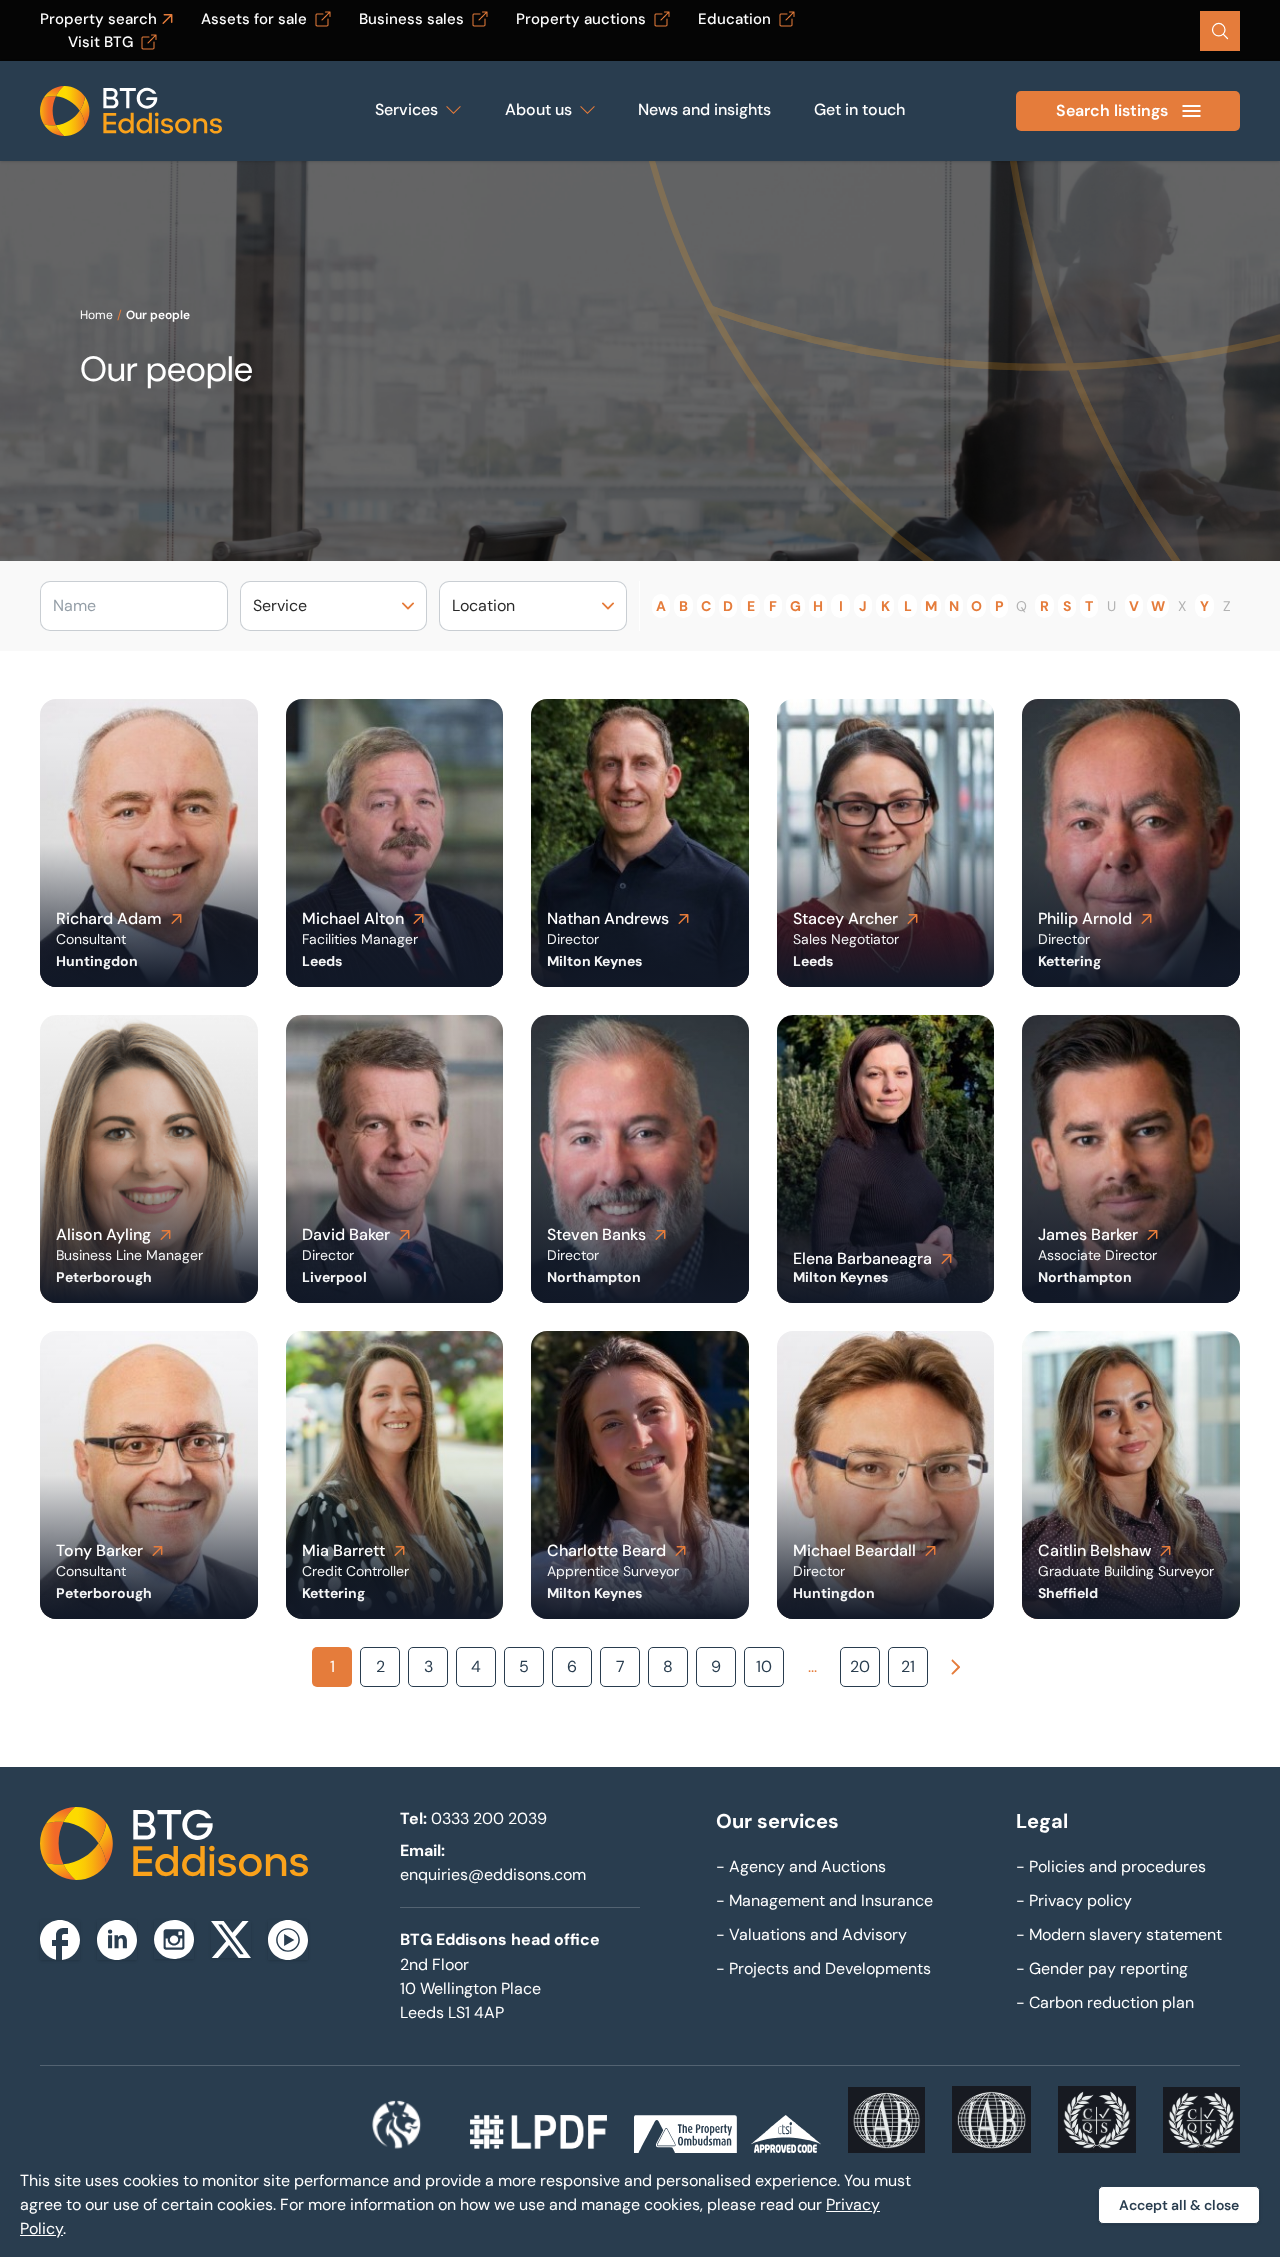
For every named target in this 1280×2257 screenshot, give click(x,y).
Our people (158, 315)
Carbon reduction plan (1105, 2002)
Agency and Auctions (801, 1866)
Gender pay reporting (1102, 1968)
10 (764, 1666)
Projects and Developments (823, 1968)
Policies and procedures (1111, 1866)
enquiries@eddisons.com (493, 1874)
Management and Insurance (824, 1900)
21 (908, 1666)
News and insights (704, 109)
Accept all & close (1179, 2205)
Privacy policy (1074, 1900)
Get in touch (859, 109)
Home (96, 315)
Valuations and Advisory (811, 1934)
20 (860, 1666)
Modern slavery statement (1119, 1934)
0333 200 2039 (489, 1818)
